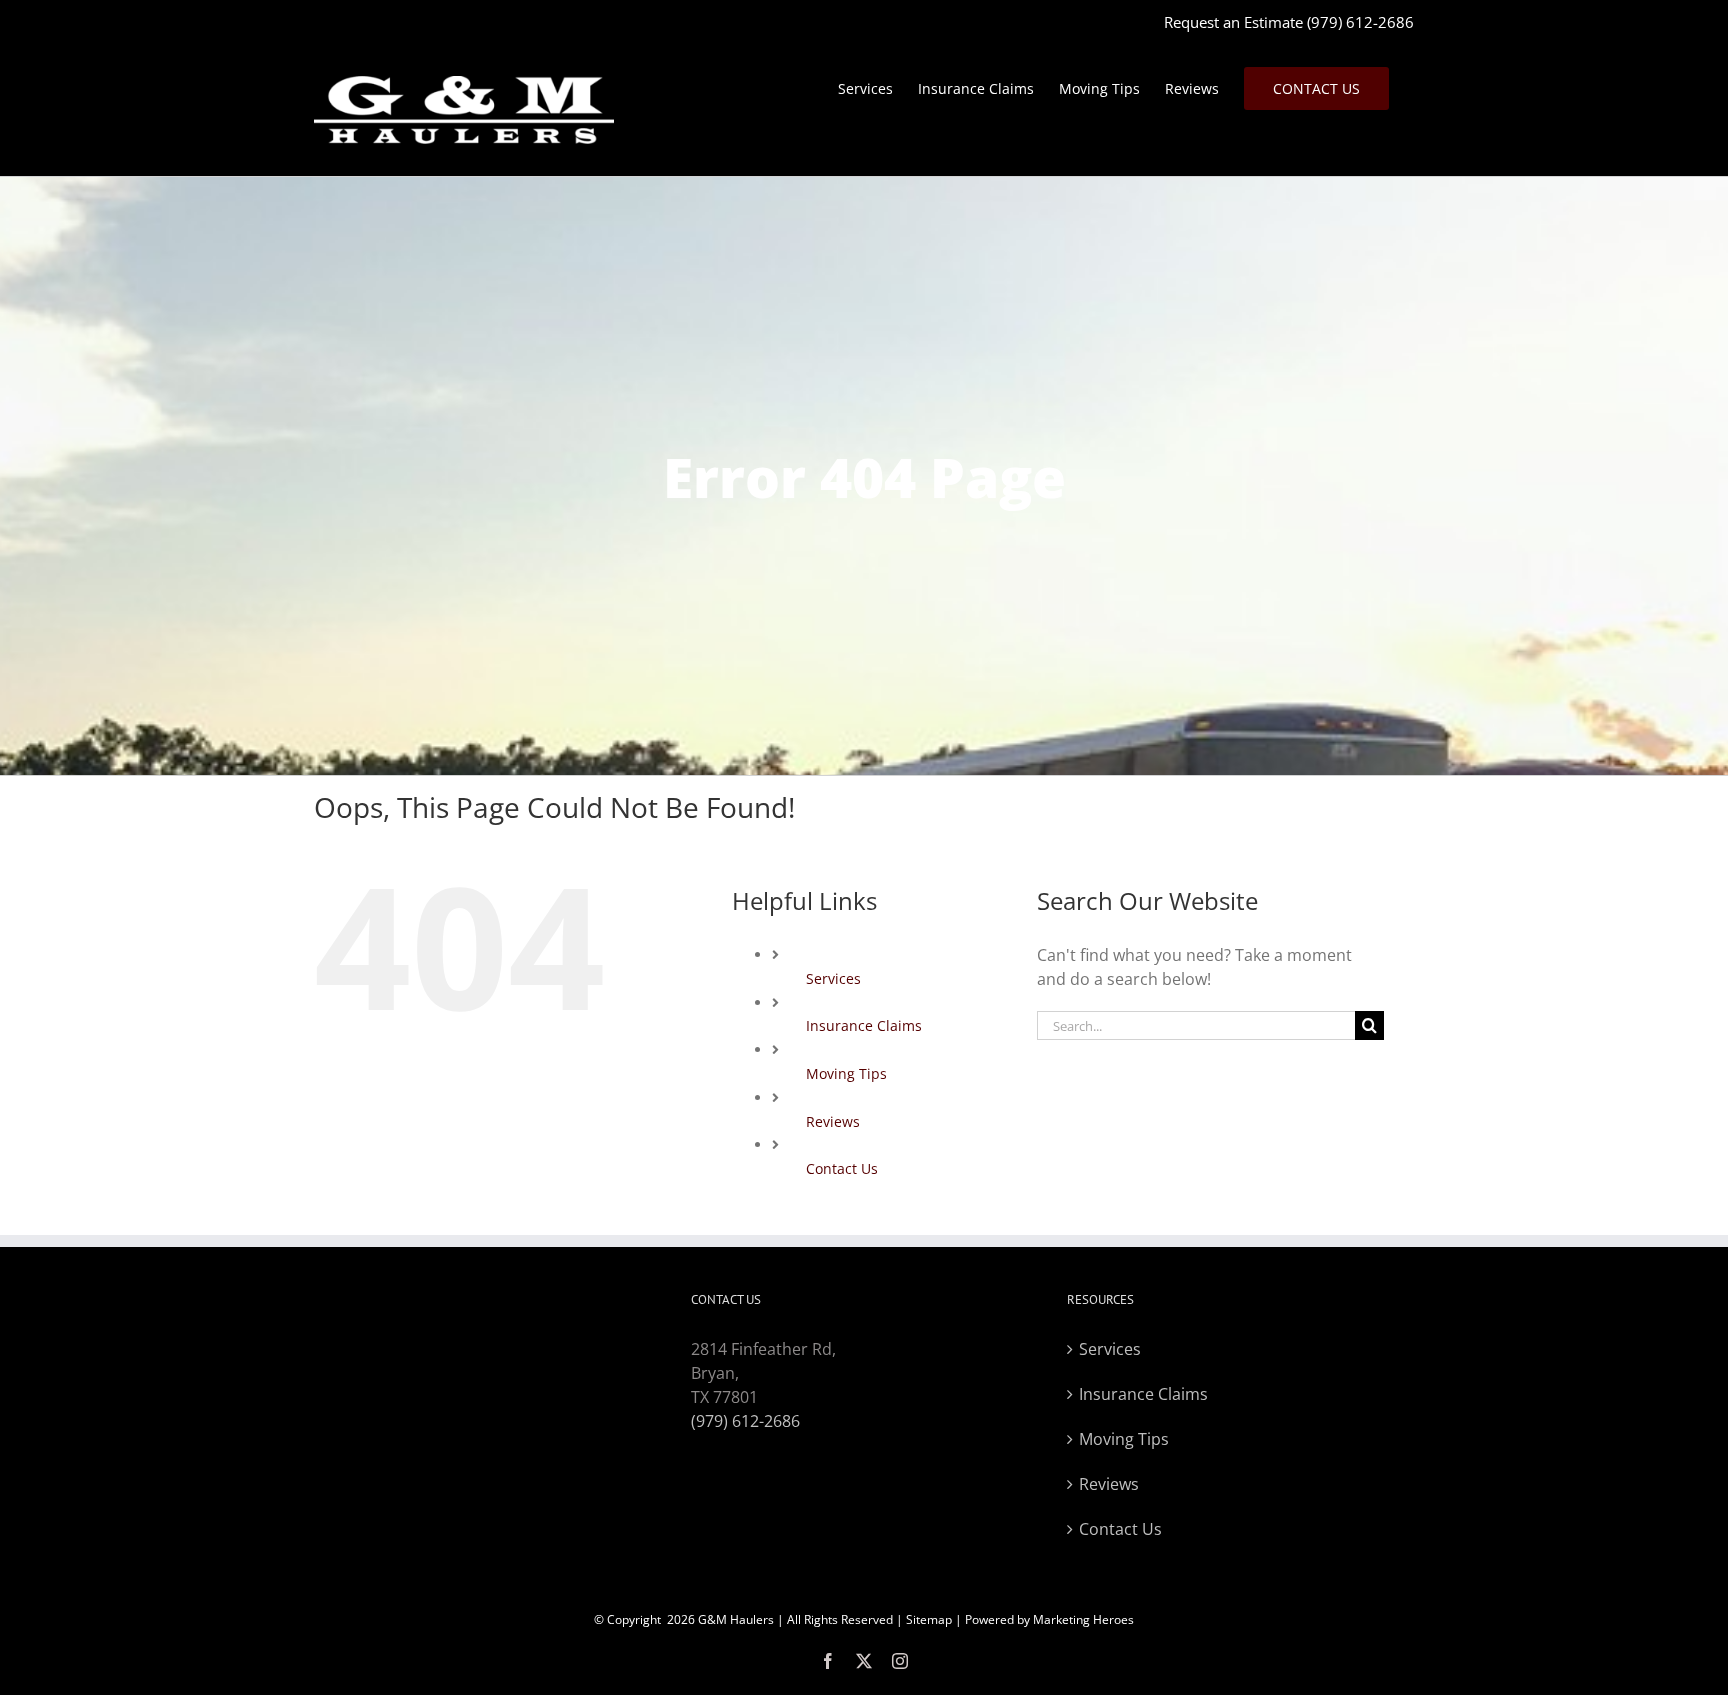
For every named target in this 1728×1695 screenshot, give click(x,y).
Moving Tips (846, 1073)
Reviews (833, 1121)
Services (833, 978)
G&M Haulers (736, 1619)
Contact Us (842, 1168)
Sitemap (929, 1619)
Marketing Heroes (1083, 1619)
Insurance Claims (864, 1025)
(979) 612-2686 (1360, 22)
